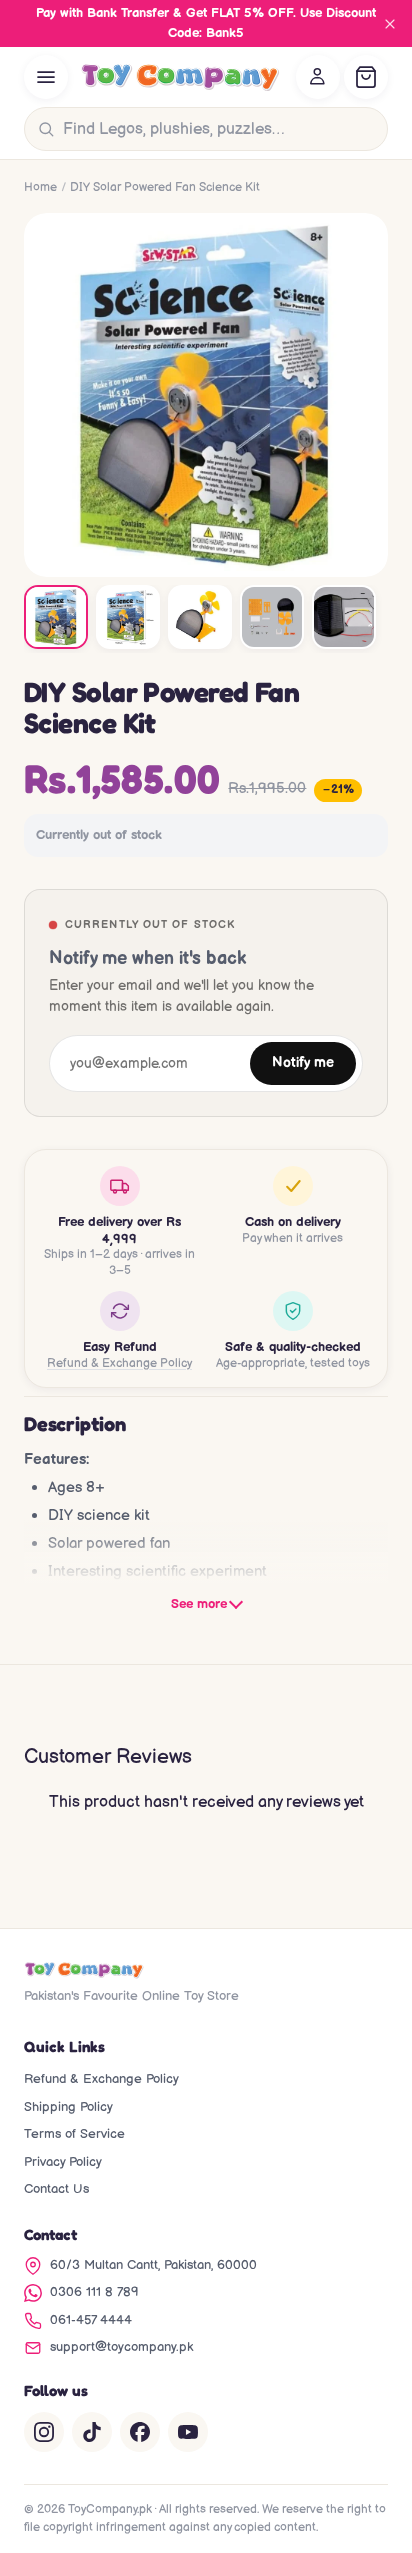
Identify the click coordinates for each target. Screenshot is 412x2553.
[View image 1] (56, 617)
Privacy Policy (63, 2162)
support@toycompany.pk (121, 2347)
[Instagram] (44, 2432)
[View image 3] (200, 617)
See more (199, 1604)
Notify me (303, 1063)
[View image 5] (344, 617)
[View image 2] (128, 617)
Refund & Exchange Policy (119, 1363)
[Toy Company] (180, 77)
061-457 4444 (91, 2320)
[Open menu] (46, 77)
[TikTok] (92, 2432)
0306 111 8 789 (94, 2292)
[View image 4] (272, 617)
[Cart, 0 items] (366, 77)
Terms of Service (74, 2134)
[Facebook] (140, 2432)
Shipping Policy (68, 2107)
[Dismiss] (390, 24)
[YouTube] (188, 2432)
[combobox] (221, 129)
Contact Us (56, 2189)
